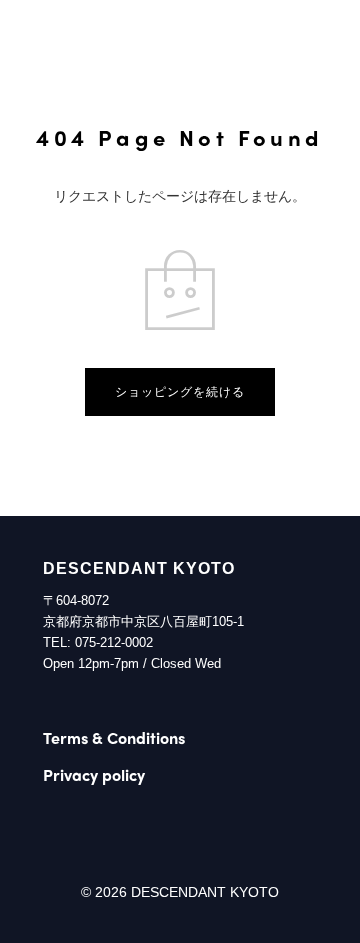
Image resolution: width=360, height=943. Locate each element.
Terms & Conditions (114, 737)
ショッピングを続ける (180, 392)
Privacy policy (94, 774)
